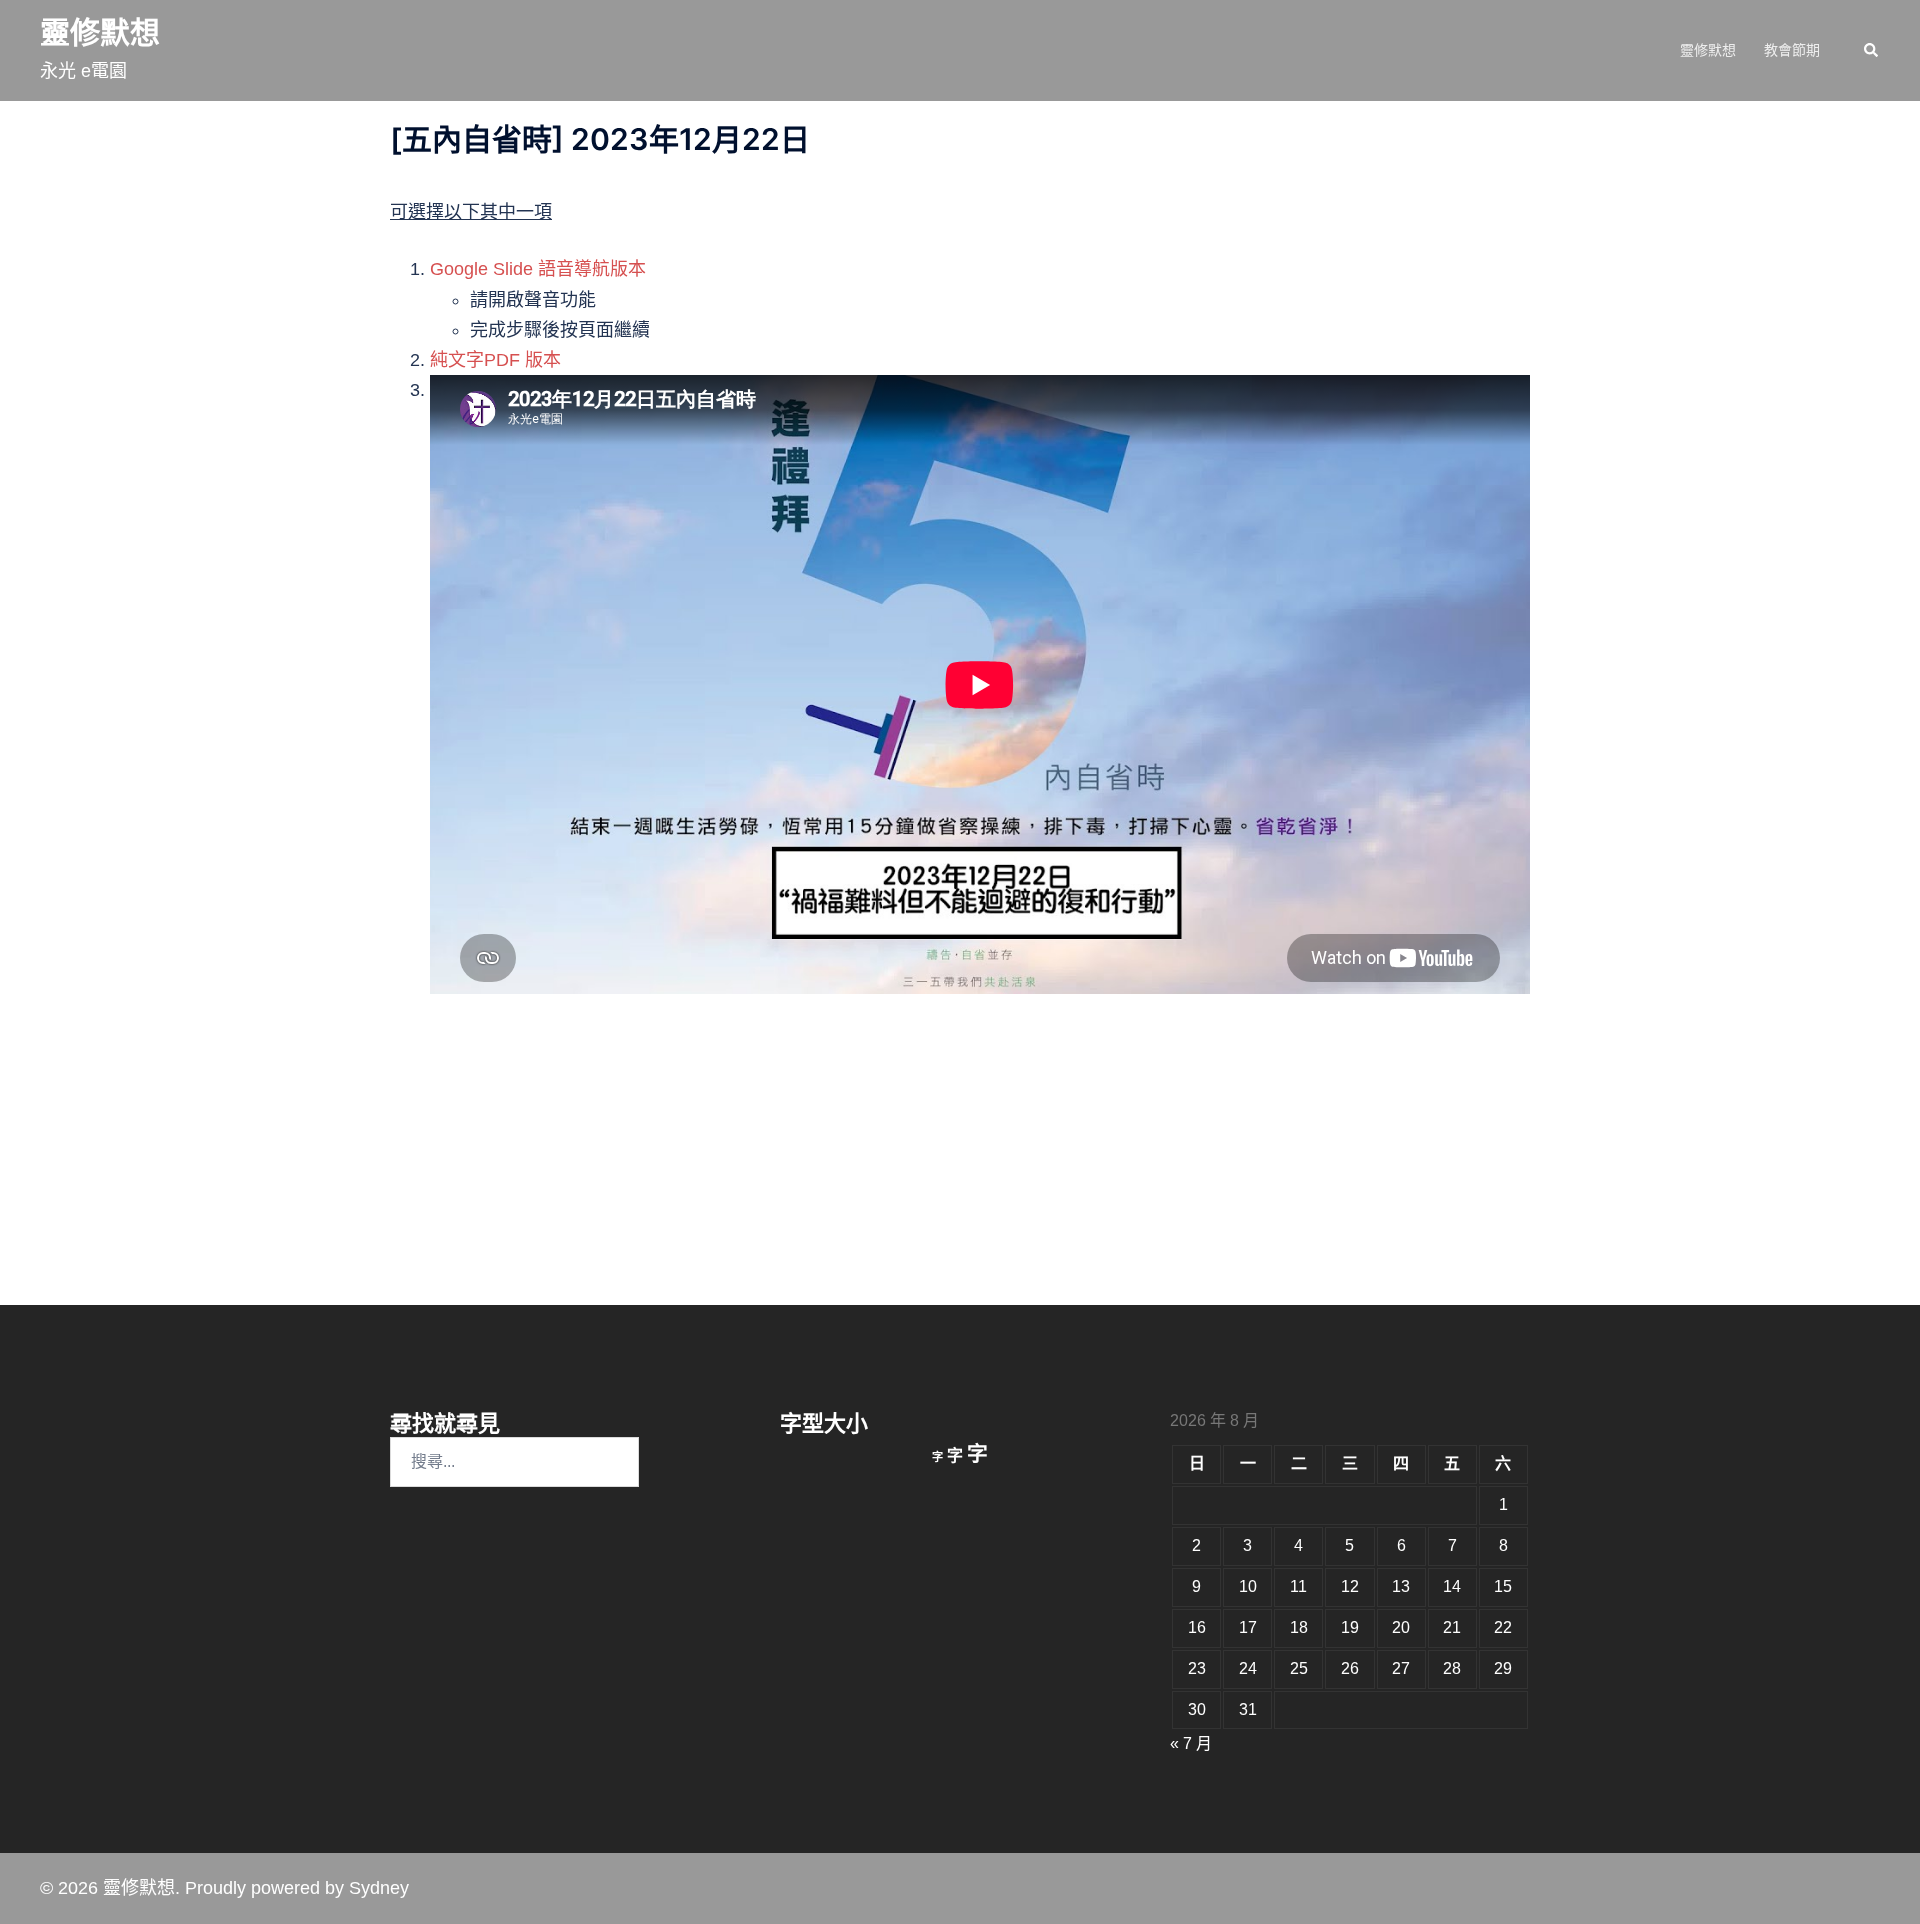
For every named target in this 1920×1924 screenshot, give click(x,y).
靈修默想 (100, 32)
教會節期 (1792, 50)
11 (1298, 1586)
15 (1503, 1586)
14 (1452, 1586)
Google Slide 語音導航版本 (538, 269)
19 (1350, 1627)
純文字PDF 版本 (495, 360)
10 (1248, 1586)
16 (1197, 1627)
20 (1401, 1627)
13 (1401, 1586)
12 (1350, 1586)
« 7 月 (1191, 1743)
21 (1452, 1627)
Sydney (379, 1888)
